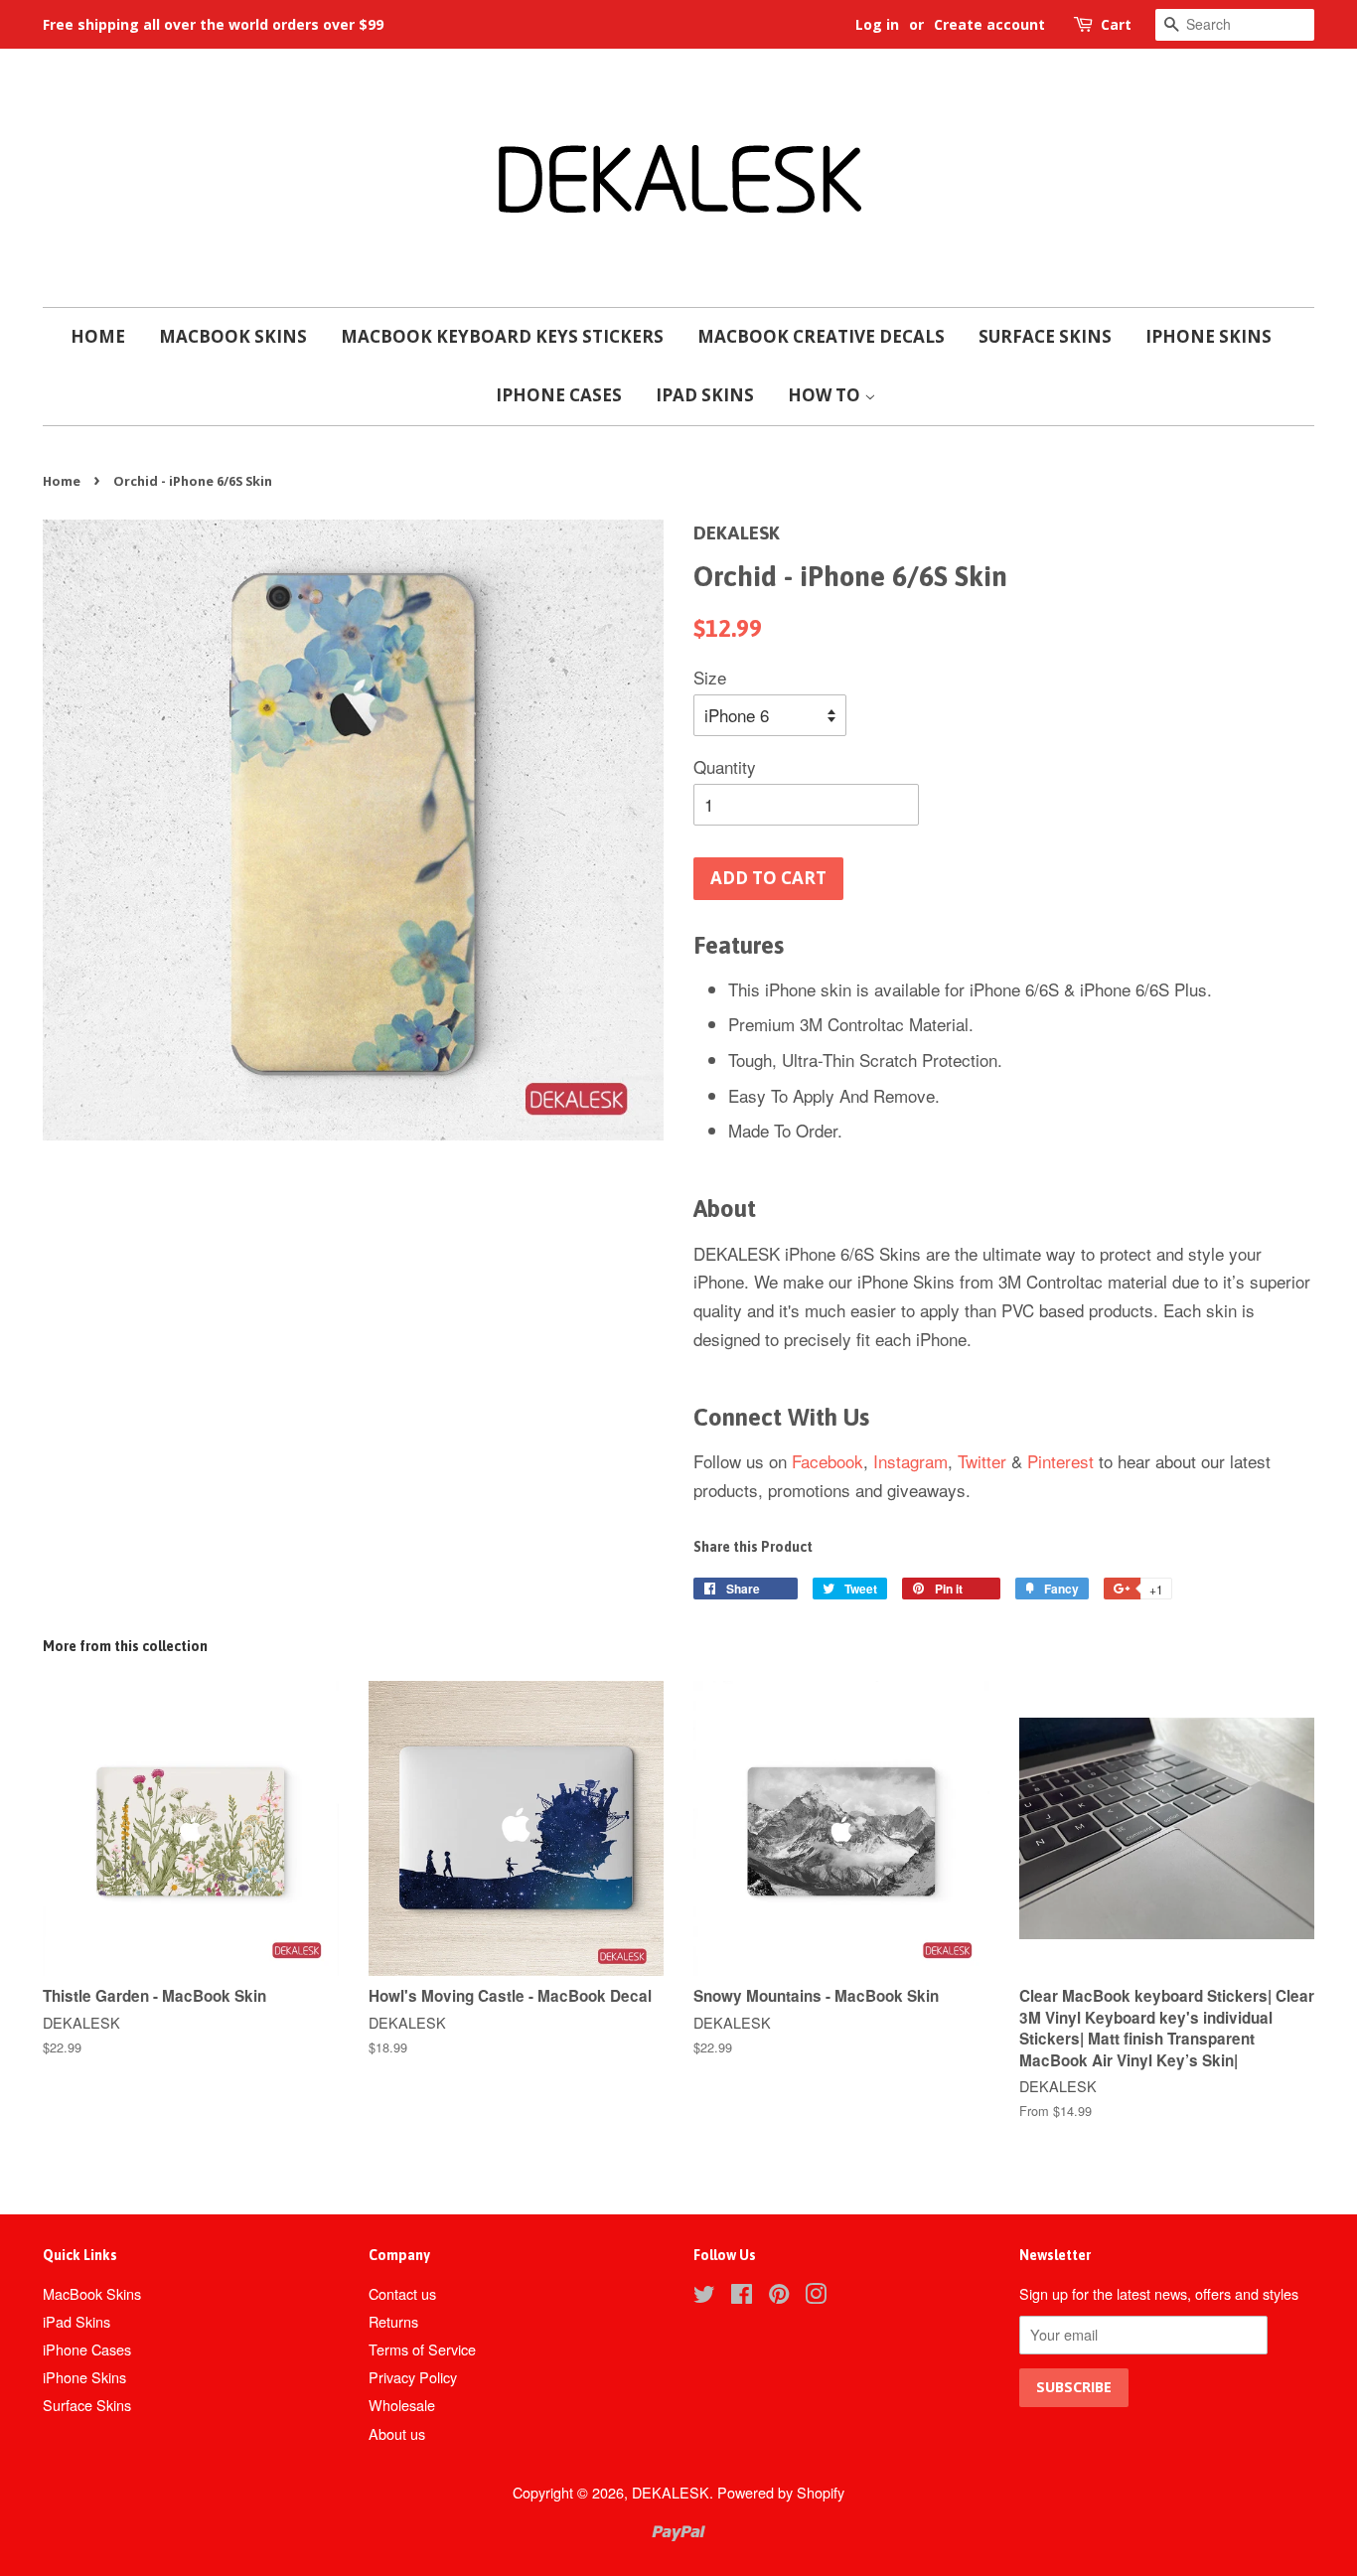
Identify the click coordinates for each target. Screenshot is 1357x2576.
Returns (393, 2321)
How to (826, 395)
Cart (1116, 24)
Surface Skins (1045, 336)
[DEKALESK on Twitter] (704, 2296)
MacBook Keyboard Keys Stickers (502, 336)
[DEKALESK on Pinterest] (779, 2296)
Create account (989, 24)
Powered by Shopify (781, 2492)
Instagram (910, 1461)
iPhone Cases (559, 395)
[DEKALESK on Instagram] (816, 2296)
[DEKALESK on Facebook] (742, 2296)
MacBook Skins (233, 336)
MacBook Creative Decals (821, 336)
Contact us (402, 2293)
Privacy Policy (413, 2377)
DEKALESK (671, 2492)
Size (710, 677)
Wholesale (402, 2405)
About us (397, 2433)
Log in (877, 24)
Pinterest (1060, 1461)
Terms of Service (422, 2349)
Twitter (982, 1461)
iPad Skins (705, 395)
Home (98, 336)
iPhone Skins (1208, 336)
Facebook (828, 1461)
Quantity (725, 766)
